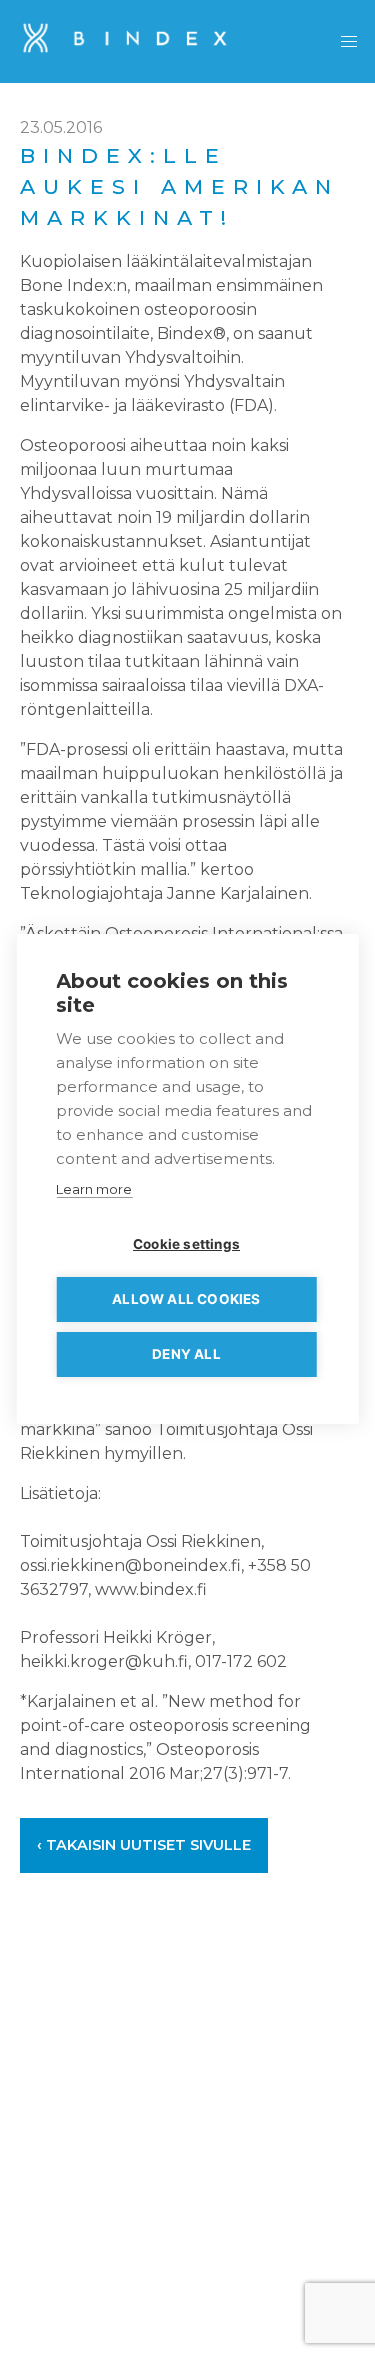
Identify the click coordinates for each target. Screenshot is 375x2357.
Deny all (186, 1354)
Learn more (94, 1189)
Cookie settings (186, 1244)
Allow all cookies (186, 1299)
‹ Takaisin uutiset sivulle (144, 1845)
